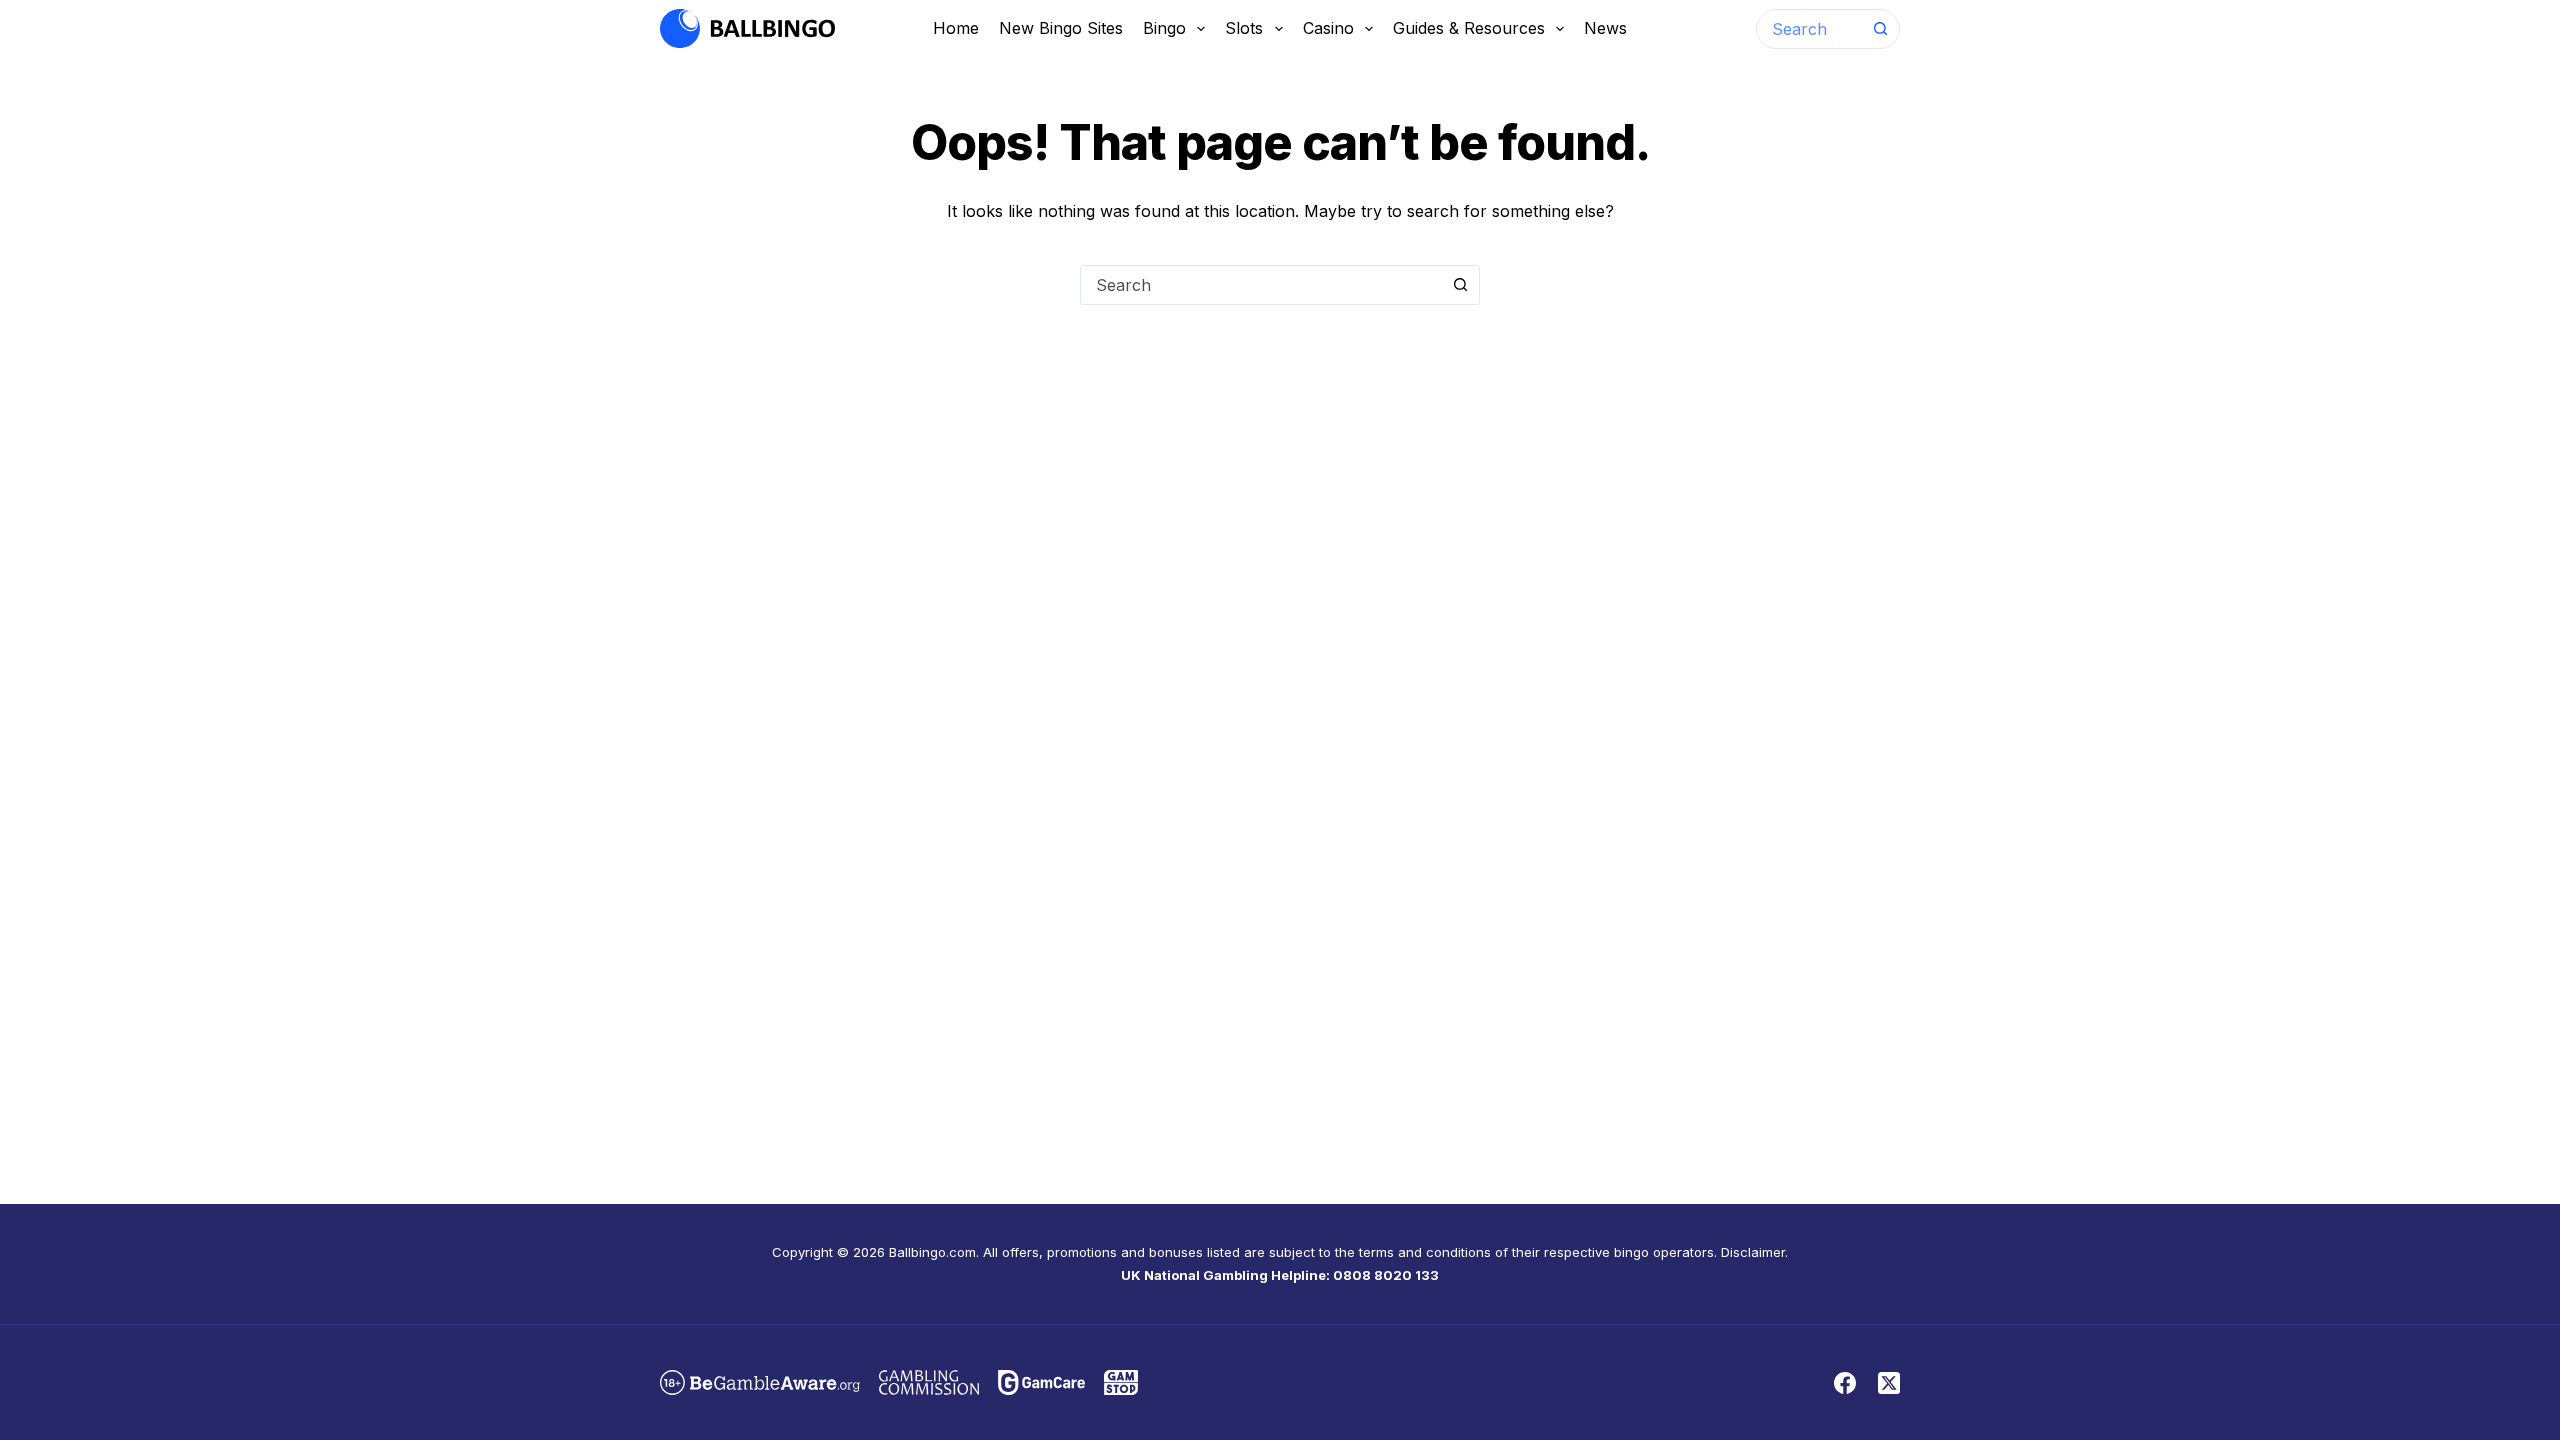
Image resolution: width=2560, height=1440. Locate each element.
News (1605, 28)
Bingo (1164, 28)
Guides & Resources (1469, 28)
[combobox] (1809, 29)
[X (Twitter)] (1889, 1383)
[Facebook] (1845, 1383)
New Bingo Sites (1061, 28)
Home (956, 28)
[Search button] (1880, 29)
